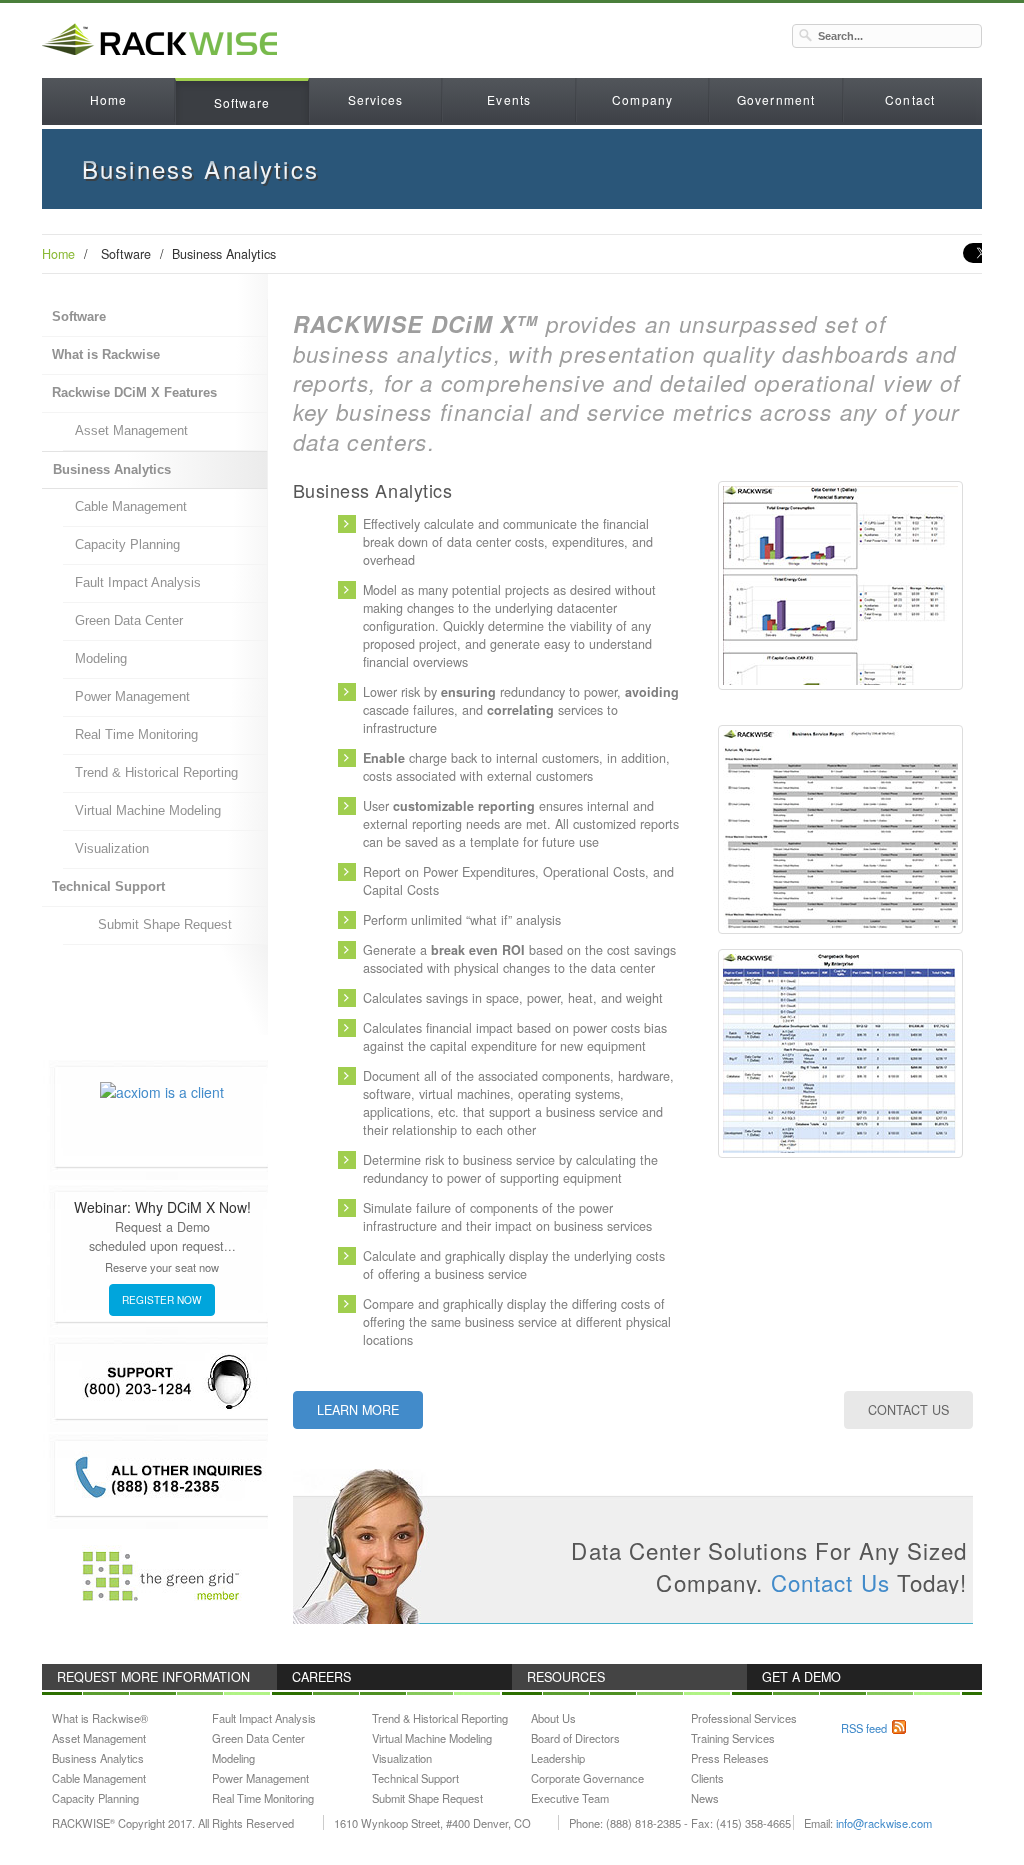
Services (376, 99)
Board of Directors (575, 1738)
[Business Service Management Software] (840, 820)
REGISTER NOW (162, 1299)
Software (242, 102)
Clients (707, 1778)
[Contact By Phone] (162, 1479)
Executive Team (570, 1798)
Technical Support (108, 887)
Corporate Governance (587, 1778)
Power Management (132, 697)
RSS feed (864, 1728)
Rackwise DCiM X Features (134, 393)
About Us (553, 1718)
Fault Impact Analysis (138, 583)
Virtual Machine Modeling (148, 811)
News (705, 1798)
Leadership (558, 1758)
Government (776, 99)
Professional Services (744, 1718)
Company (642, 99)
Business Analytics (112, 470)
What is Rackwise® (100, 1718)
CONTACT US (908, 1410)
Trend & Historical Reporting (156, 773)
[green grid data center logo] (162, 1577)
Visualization (112, 849)
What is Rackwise (106, 355)
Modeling (101, 659)
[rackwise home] (512, 40)
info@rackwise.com (884, 1823)
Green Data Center (129, 621)
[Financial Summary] (840, 576)
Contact (910, 99)
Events (508, 99)
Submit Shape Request (165, 925)
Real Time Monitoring (136, 735)
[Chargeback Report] (840, 1044)
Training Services (733, 1738)
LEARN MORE (358, 1410)
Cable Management (131, 507)
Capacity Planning (127, 545)
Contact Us (830, 1582)
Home (108, 99)
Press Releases (730, 1758)
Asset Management (131, 431)
